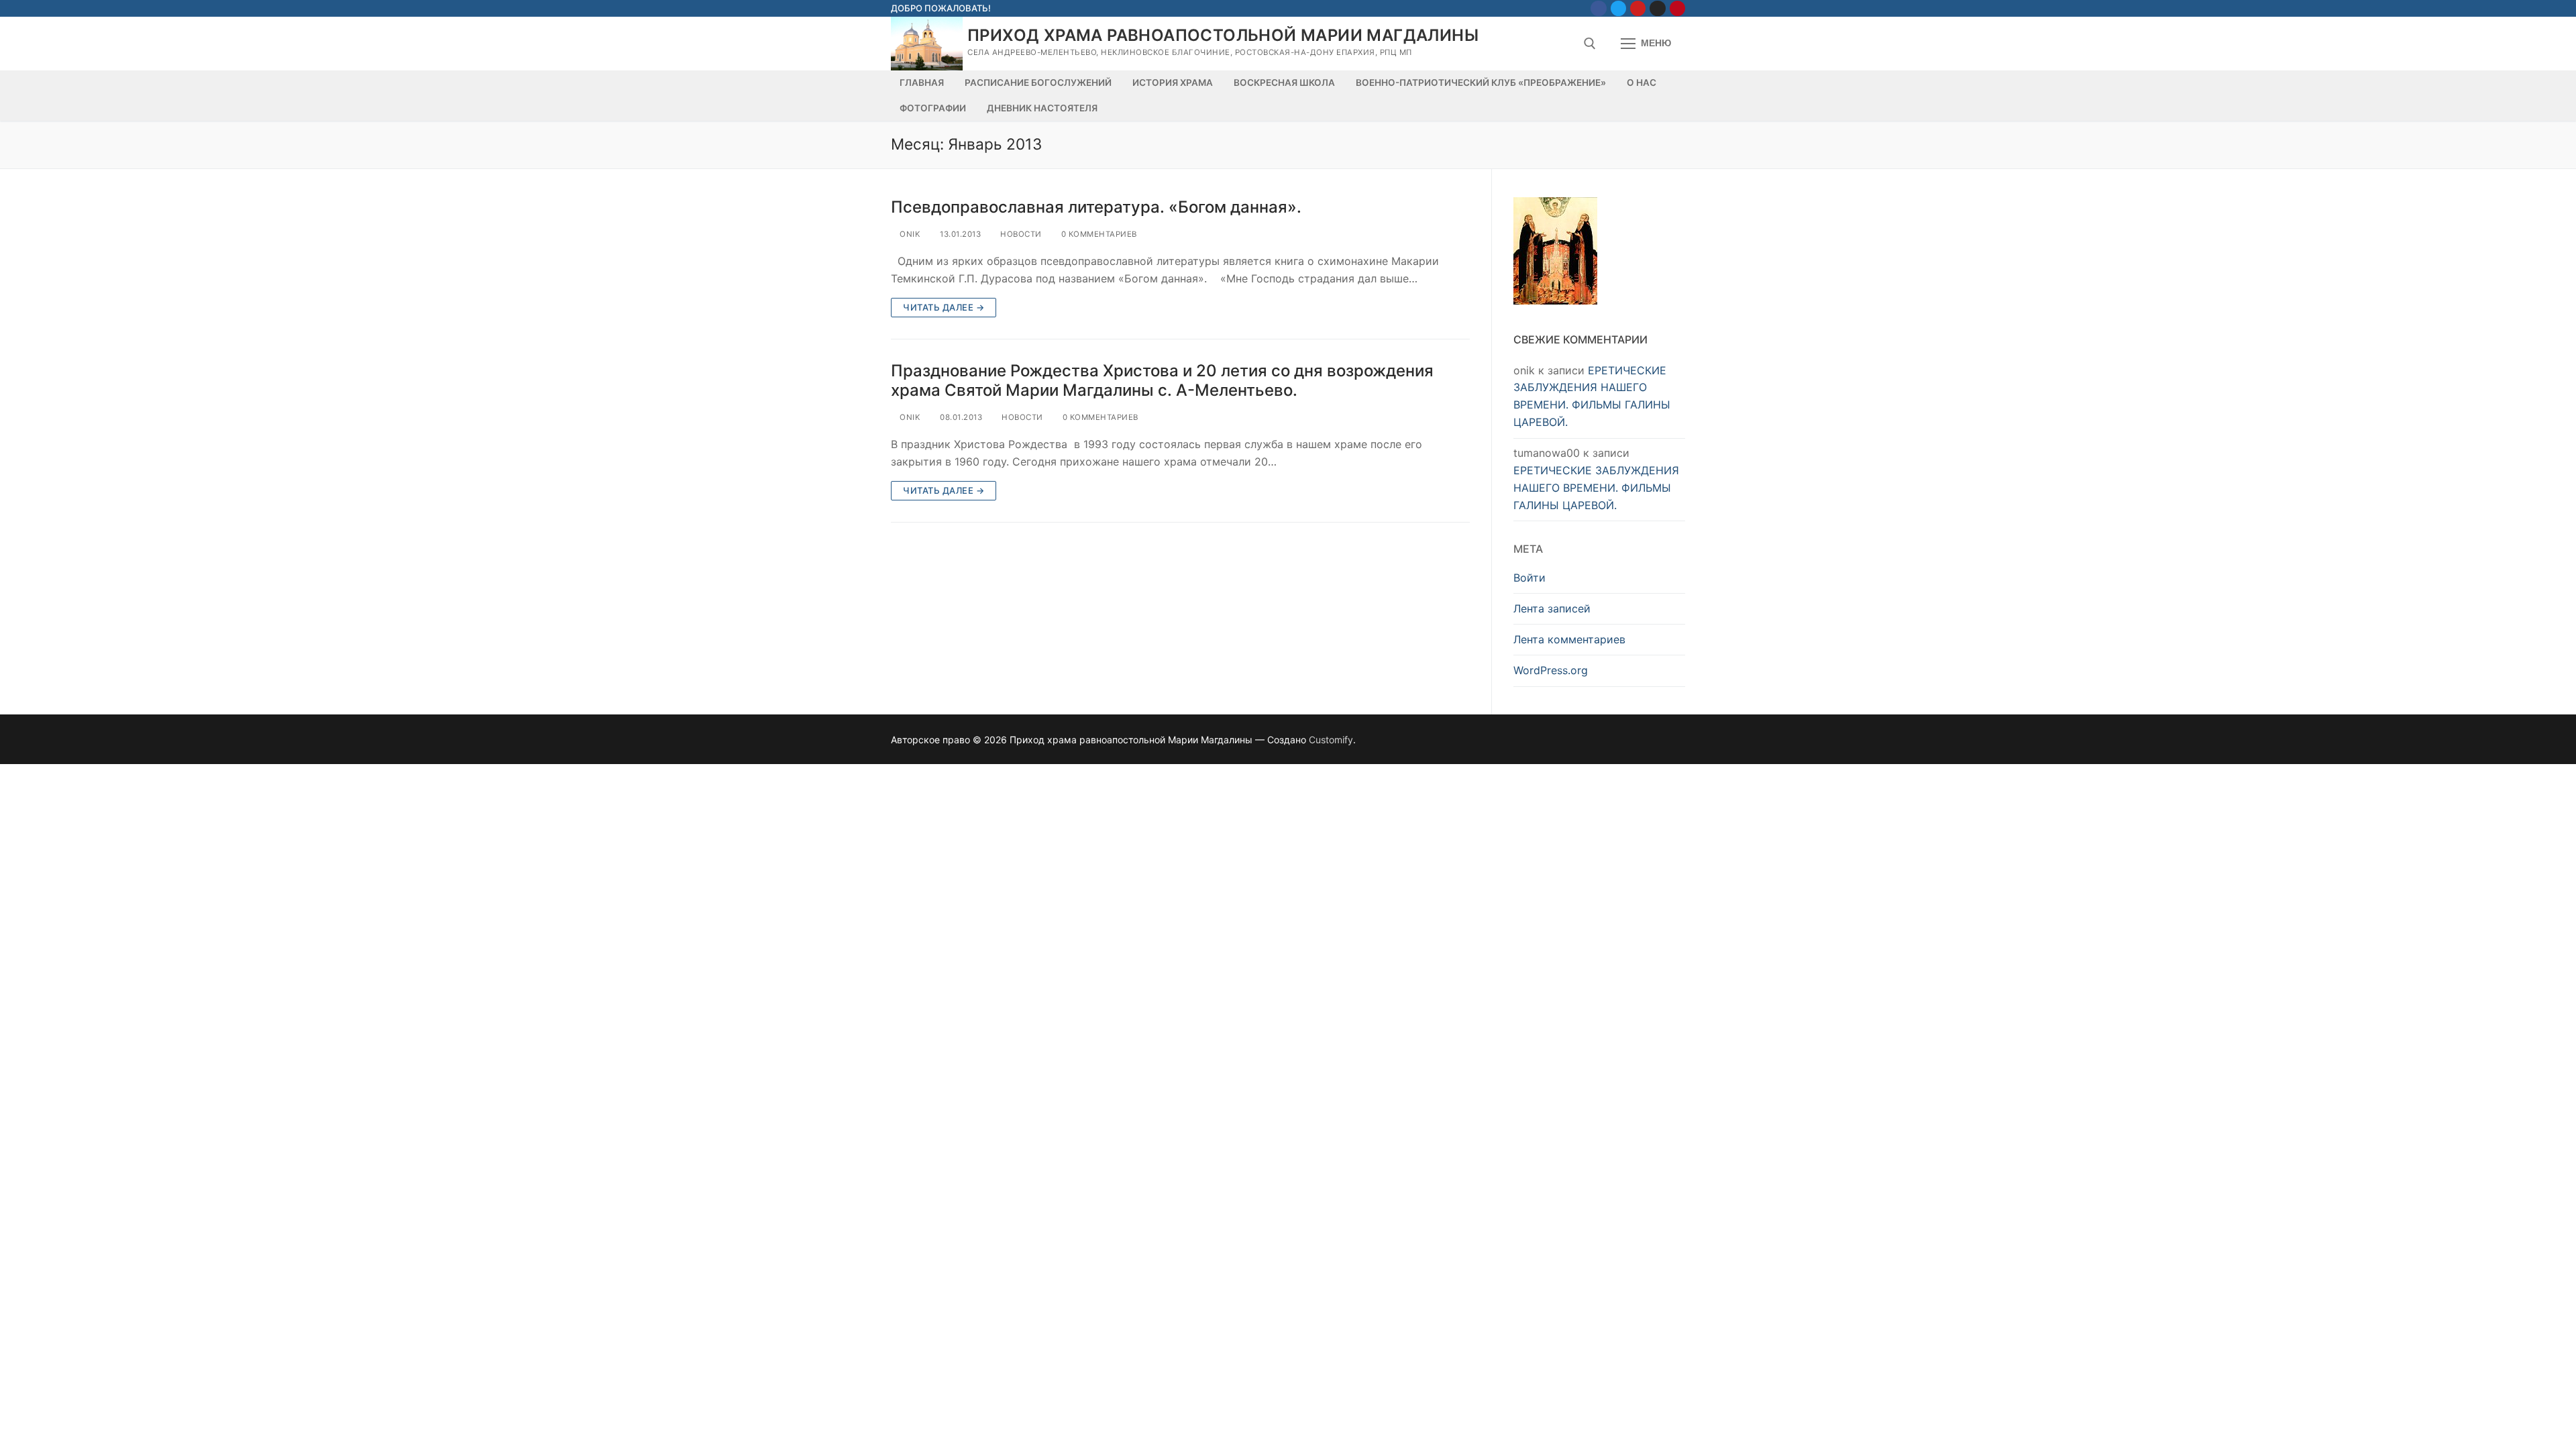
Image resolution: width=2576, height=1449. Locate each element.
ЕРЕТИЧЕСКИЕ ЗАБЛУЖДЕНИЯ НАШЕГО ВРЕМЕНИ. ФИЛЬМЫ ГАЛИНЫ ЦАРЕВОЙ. (1596, 488)
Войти (1529, 578)
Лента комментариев (1569, 639)
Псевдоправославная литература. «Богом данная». (1096, 207)
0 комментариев (1098, 234)
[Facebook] (1598, 8)
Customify (1331, 740)
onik (909, 234)
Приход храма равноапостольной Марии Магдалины (1223, 35)
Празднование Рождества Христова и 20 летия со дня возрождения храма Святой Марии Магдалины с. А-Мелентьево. (1162, 380)
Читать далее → (944, 307)
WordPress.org (1551, 670)
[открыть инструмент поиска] (1590, 44)
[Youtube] (1638, 8)
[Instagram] (1657, 8)
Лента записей (1552, 608)
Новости (1020, 234)
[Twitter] (1618, 8)
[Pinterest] (1677, 8)
